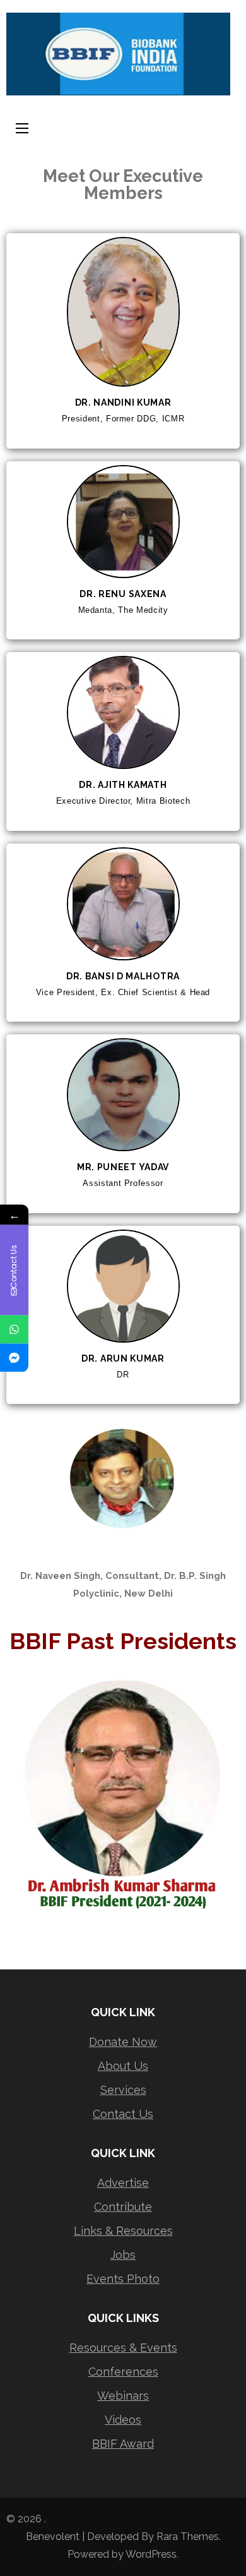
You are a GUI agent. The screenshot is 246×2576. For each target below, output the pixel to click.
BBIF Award (123, 2444)
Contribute (123, 2207)
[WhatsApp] (14, 1329)
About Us (123, 2066)
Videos (123, 2420)
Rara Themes (188, 2537)
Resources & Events (123, 2348)
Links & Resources (123, 2231)
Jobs (123, 2255)
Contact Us (123, 2114)
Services (123, 2090)
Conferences (123, 2372)
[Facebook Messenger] (14, 1358)
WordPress (151, 2554)
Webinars (123, 2396)
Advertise (123, 2183)
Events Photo (123, 2279)
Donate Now (123, 2042)
